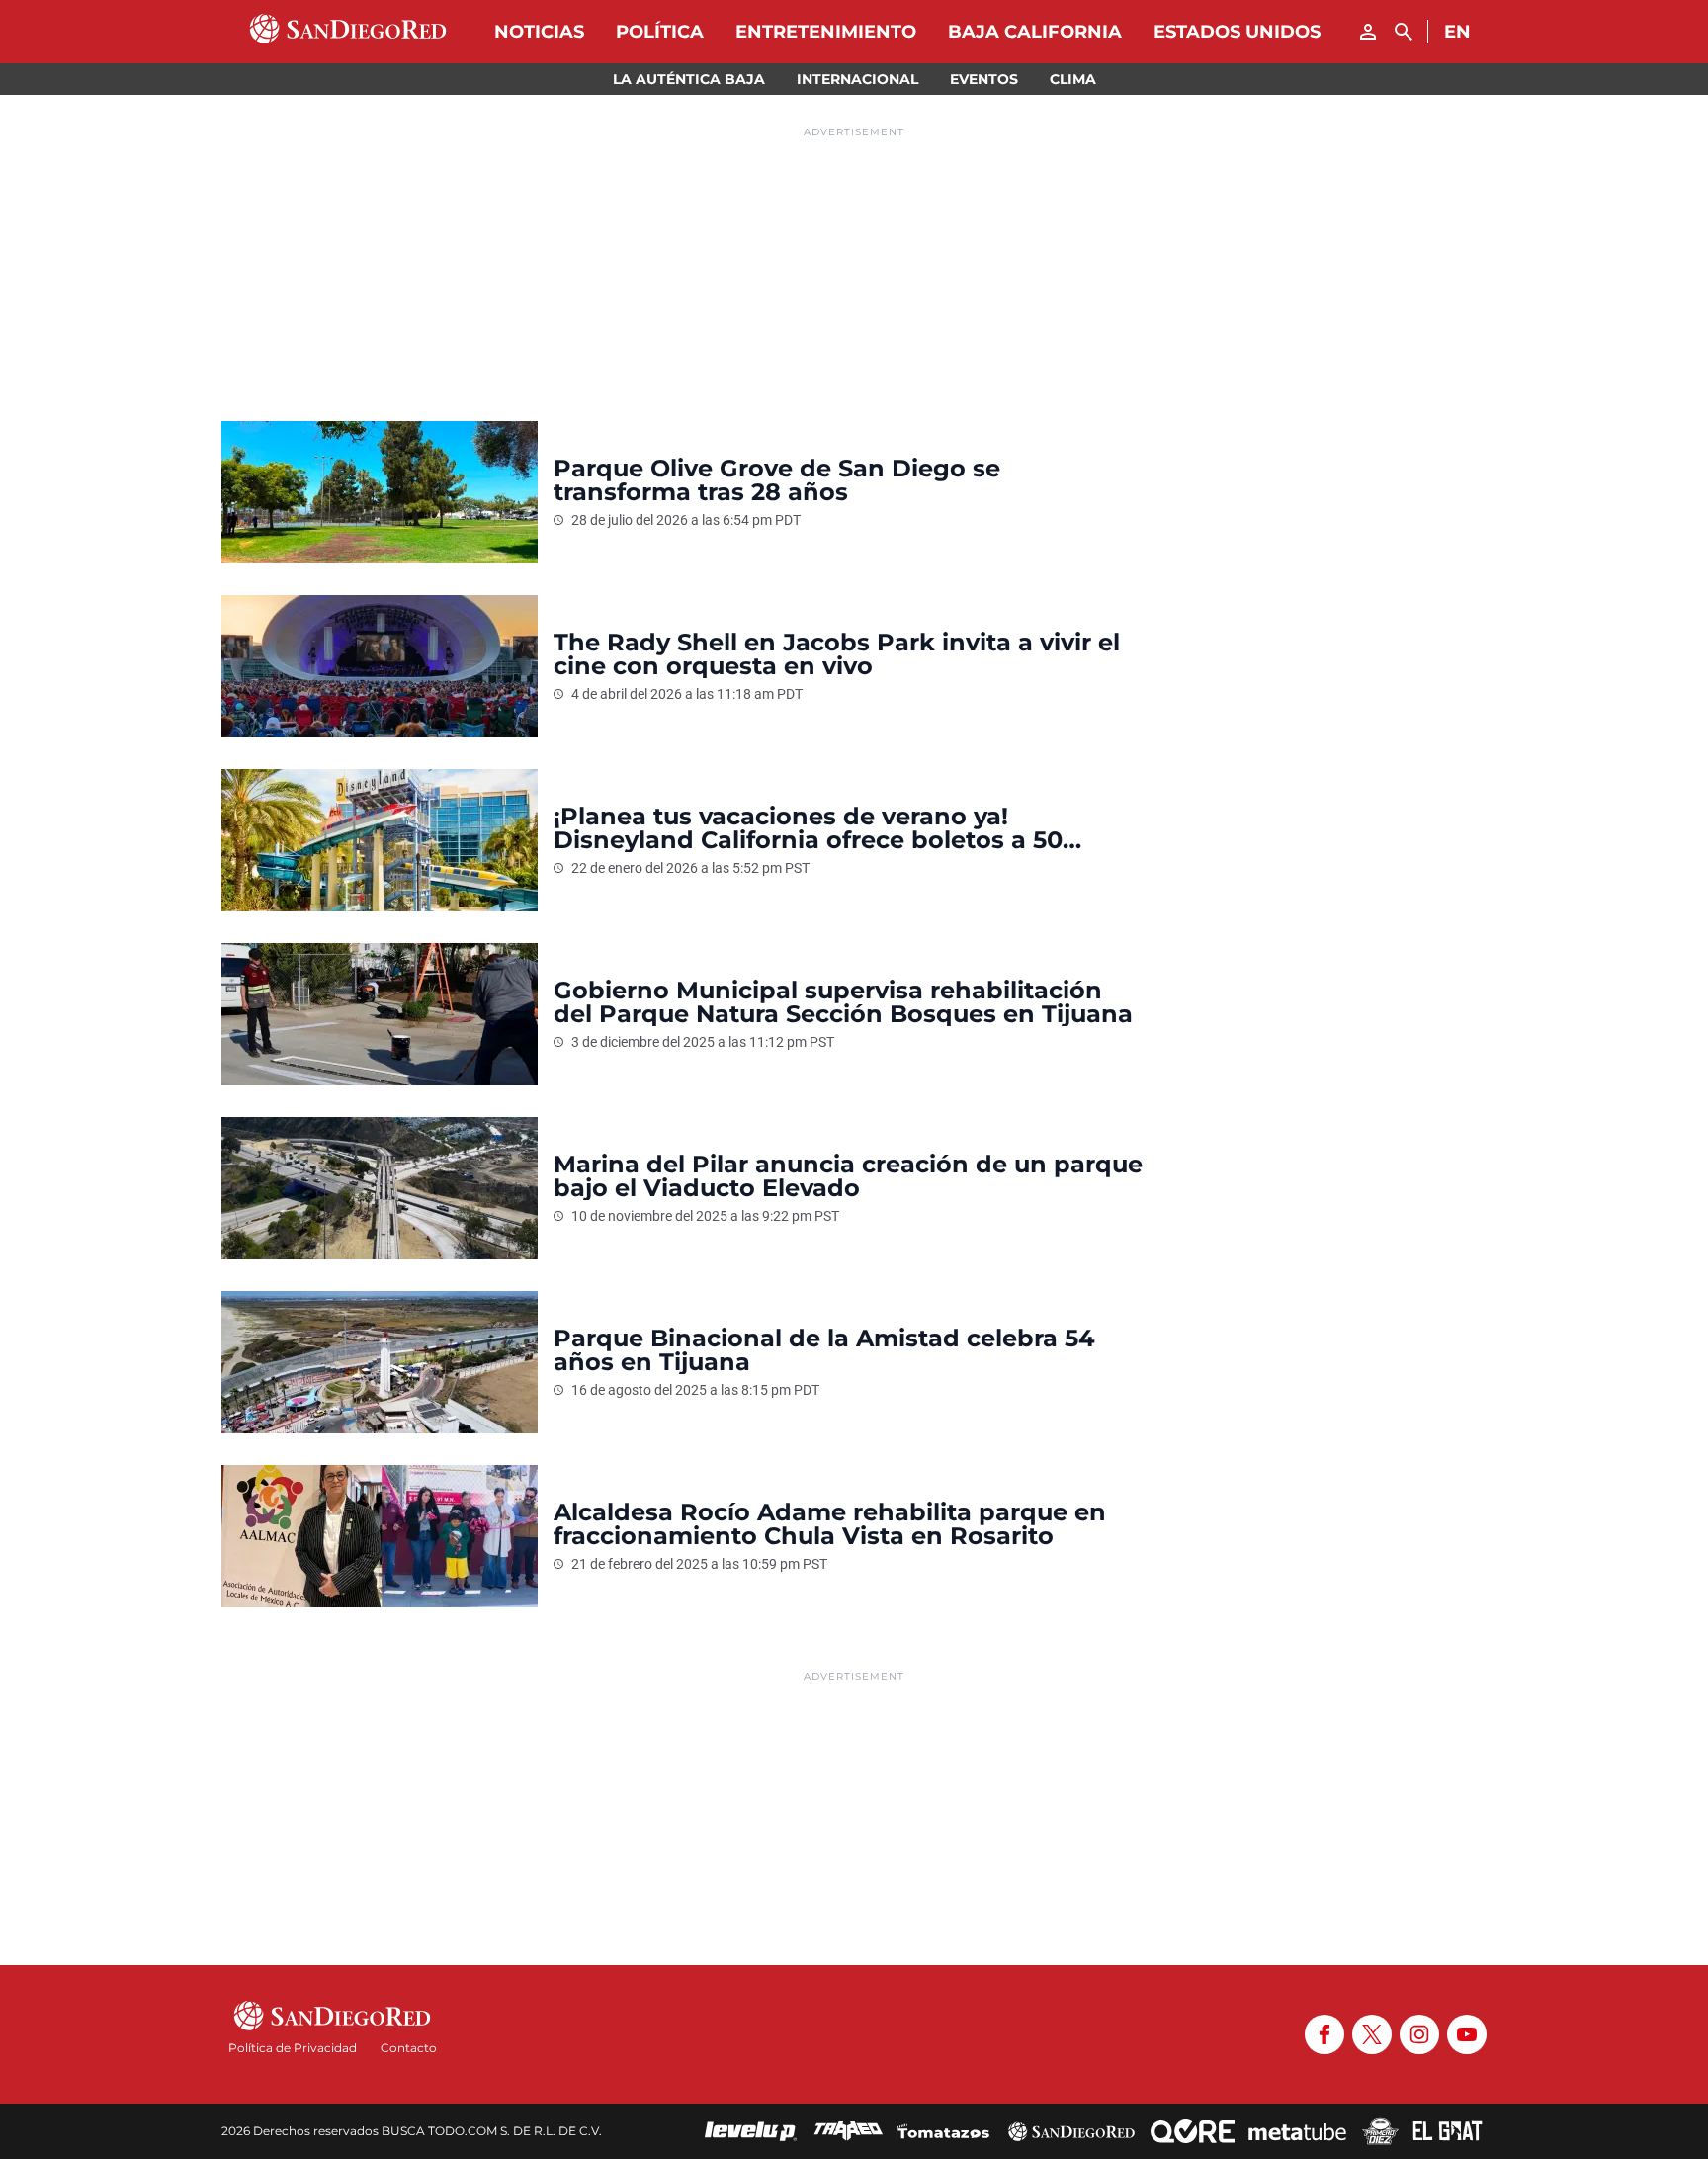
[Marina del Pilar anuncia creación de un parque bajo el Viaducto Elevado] (380, 1188)
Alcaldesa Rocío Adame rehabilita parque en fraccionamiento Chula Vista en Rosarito (830, 1524)
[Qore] (1193, 2131)
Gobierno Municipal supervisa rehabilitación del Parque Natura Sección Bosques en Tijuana (843, 1002)
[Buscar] (1404, 32)
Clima (1073, 79)
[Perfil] (1368, 32)
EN (1457, 32)
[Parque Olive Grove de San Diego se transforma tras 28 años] (380, 492)
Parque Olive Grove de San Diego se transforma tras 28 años (777, 480)
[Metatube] (1297, 2131)
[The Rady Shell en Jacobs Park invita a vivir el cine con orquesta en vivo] (380, 666)
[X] (1372, 2034)
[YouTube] (1467, 2034)
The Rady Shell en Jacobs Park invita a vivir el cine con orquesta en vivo (837, 654)
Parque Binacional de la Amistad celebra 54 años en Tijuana (824, 1350)
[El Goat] (1448, 2131)
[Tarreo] (848, 2131)
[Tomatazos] (943, 2131)
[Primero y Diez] (1380, 2131)
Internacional (857, 79)
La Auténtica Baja (689, 79)
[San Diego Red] (1071, 2131)
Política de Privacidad (293, 2048)
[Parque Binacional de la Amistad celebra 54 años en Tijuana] (380, 1362)
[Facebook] (1324, 2034)
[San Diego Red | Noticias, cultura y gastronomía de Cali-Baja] (348, 32)
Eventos (984, 79)
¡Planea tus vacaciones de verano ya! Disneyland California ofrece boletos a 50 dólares (808, 828)
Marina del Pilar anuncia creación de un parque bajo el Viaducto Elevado (848, 1176)
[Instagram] (1419, 2034)
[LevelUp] (751, 2131)
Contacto (409, 2048)
